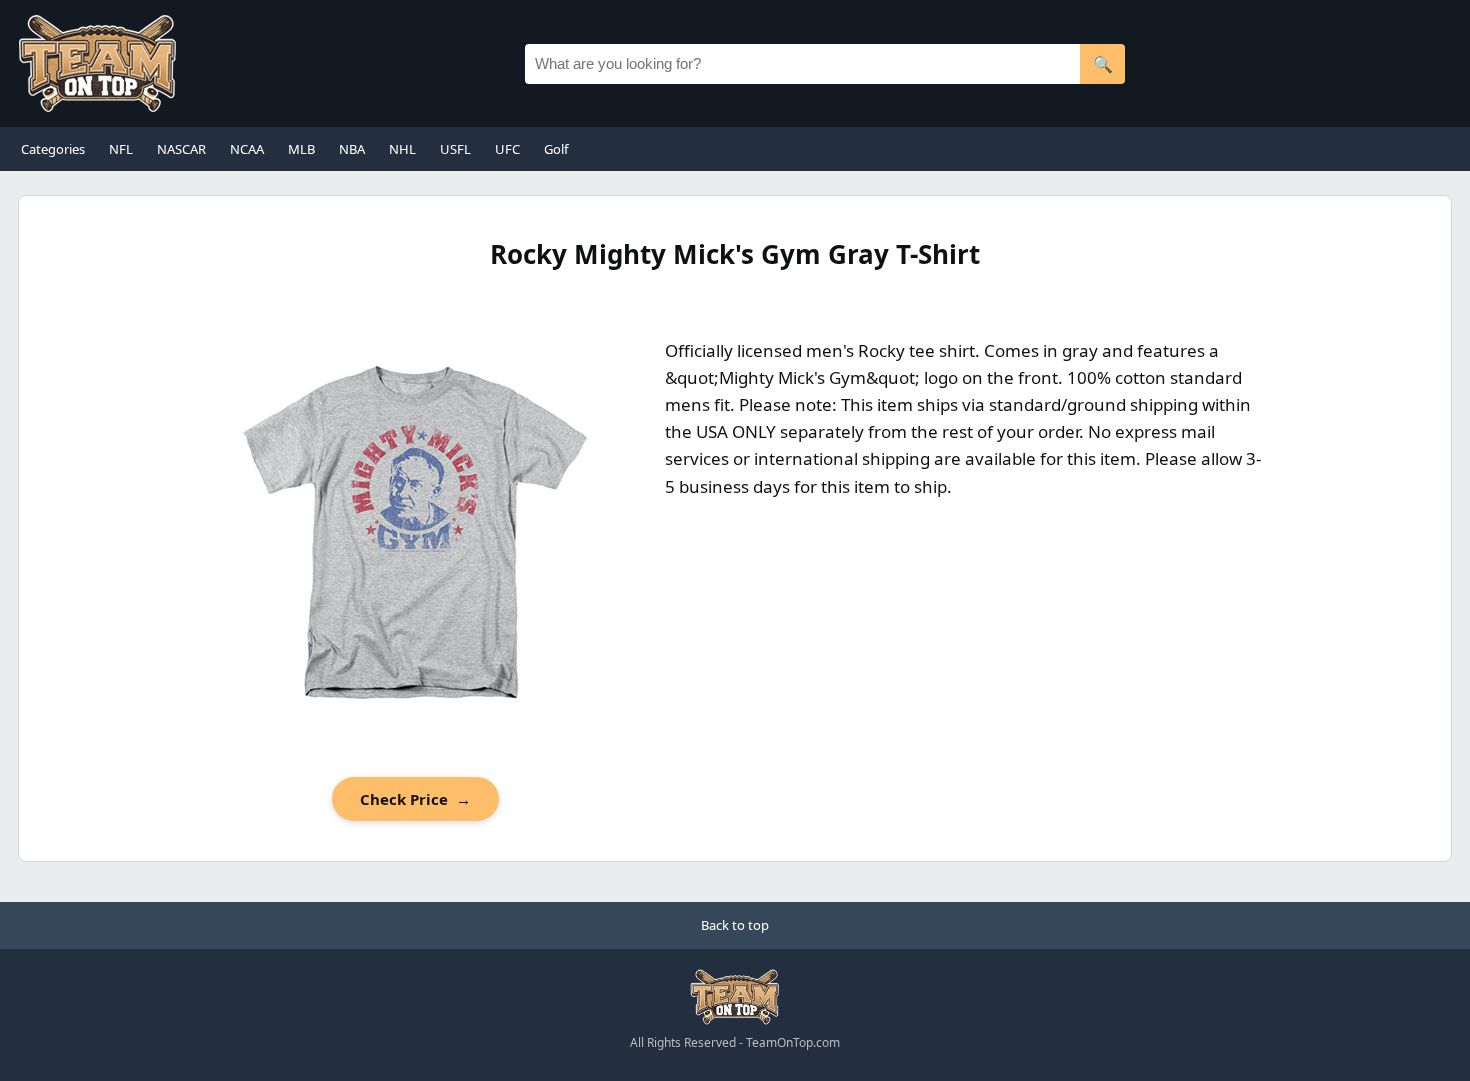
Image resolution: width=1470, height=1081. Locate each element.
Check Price (415, 799)
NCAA (247, 149)
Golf (556, 149)
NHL (402, 149)
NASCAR (181, 149)
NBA (352, 149)
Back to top (735, 925)
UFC (507, 149)
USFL (455, 149)
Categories (53, 149)
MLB (301, 149)
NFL (121, 149)
